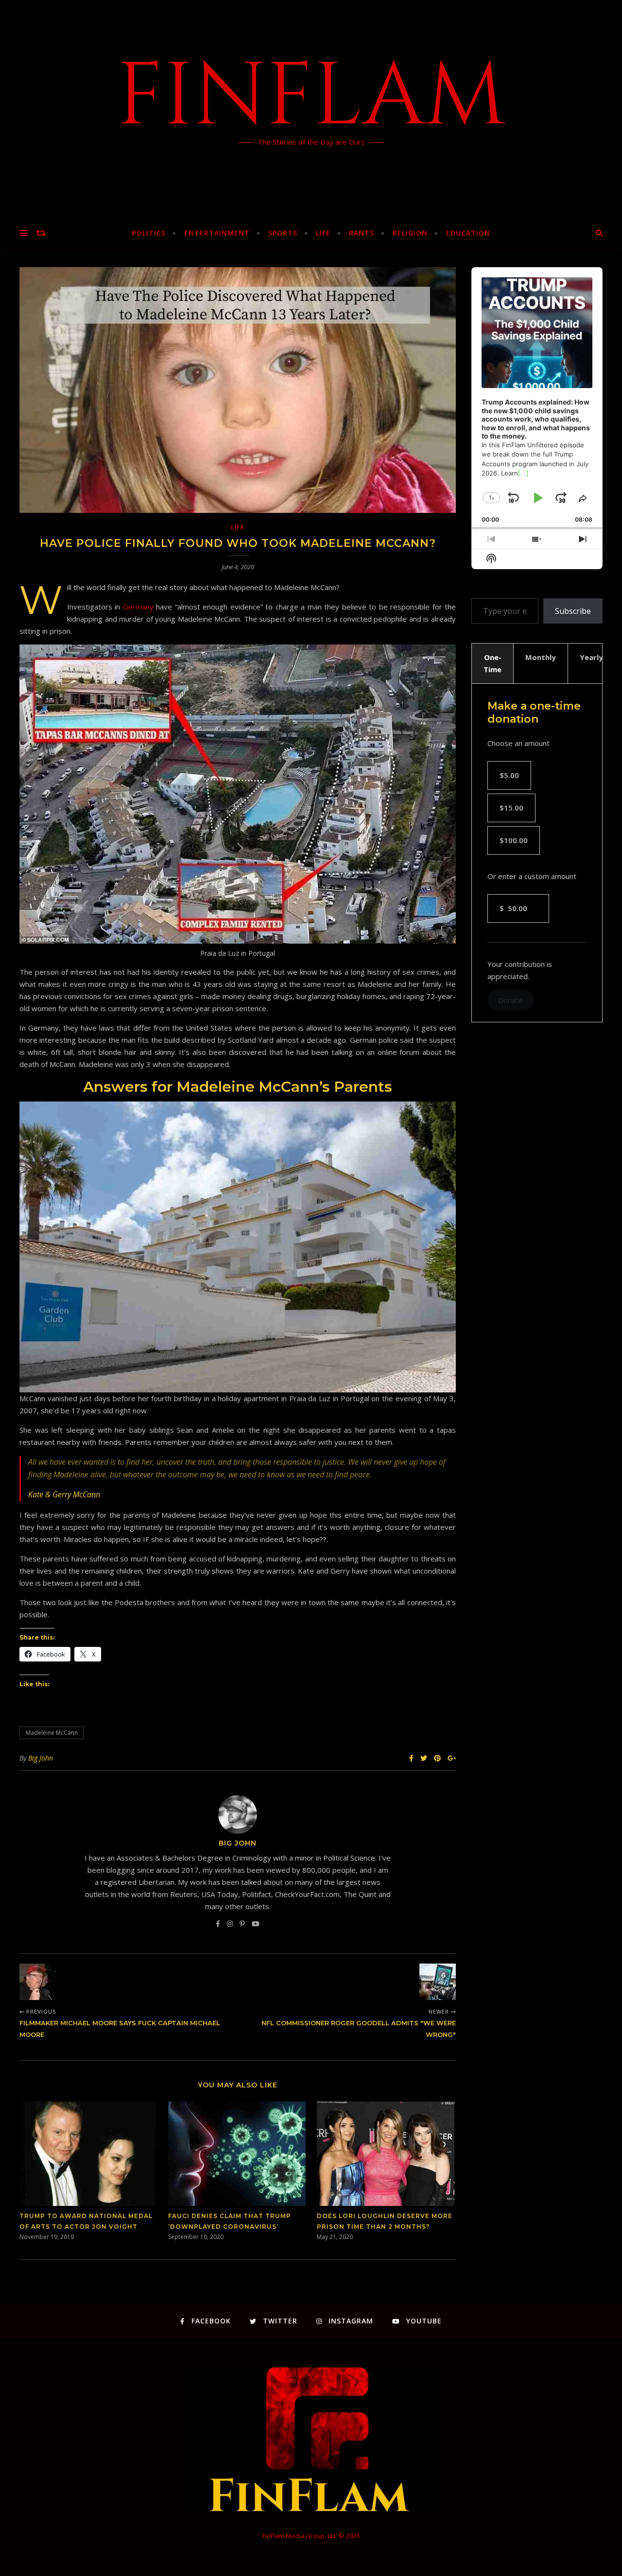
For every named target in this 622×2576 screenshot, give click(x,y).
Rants (362, 233)
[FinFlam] (311, 109)
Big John (41, 1758)
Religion (410, 233)
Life (323, 233)
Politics (149, 233)
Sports (283, 233)
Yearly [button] (591, 657)
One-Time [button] (492, 663)
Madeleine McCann (52, 1733)
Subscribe (573, 611)
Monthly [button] (541, 657)
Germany (138, 607)
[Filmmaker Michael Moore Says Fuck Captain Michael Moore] (38, 1982)
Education (468, 233)
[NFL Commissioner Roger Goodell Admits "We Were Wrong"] (438, 1982)
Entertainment (217, 233)
